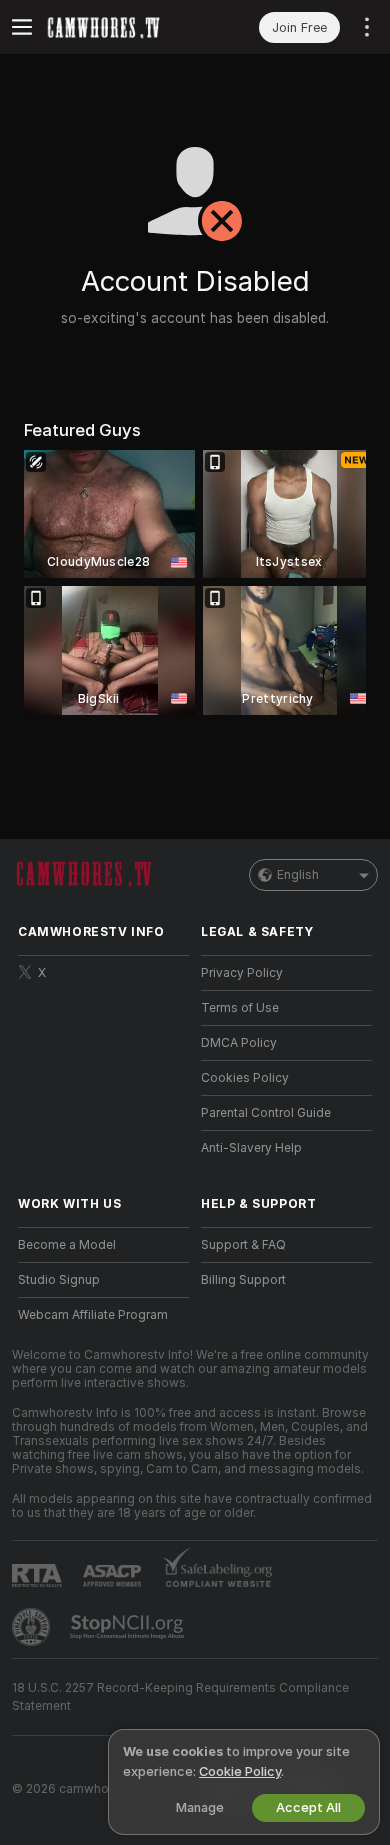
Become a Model (67, 1245)
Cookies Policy (245, 1078)
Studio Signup (59, 1280)
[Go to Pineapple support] (33, 1627)
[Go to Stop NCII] (129, 1627)
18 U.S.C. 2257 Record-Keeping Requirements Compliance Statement (180, 1697)
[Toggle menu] (22, 27)
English (298, 875)
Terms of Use (240, 1008)
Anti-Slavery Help (251, 1148)
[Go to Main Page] (119, 27)
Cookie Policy (240, 1771)
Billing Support (243, 1280)
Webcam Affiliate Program (93, 1315)
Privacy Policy (242, 973)
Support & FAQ (243, 1245)
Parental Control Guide (266, 1113)
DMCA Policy (239, 1043)
